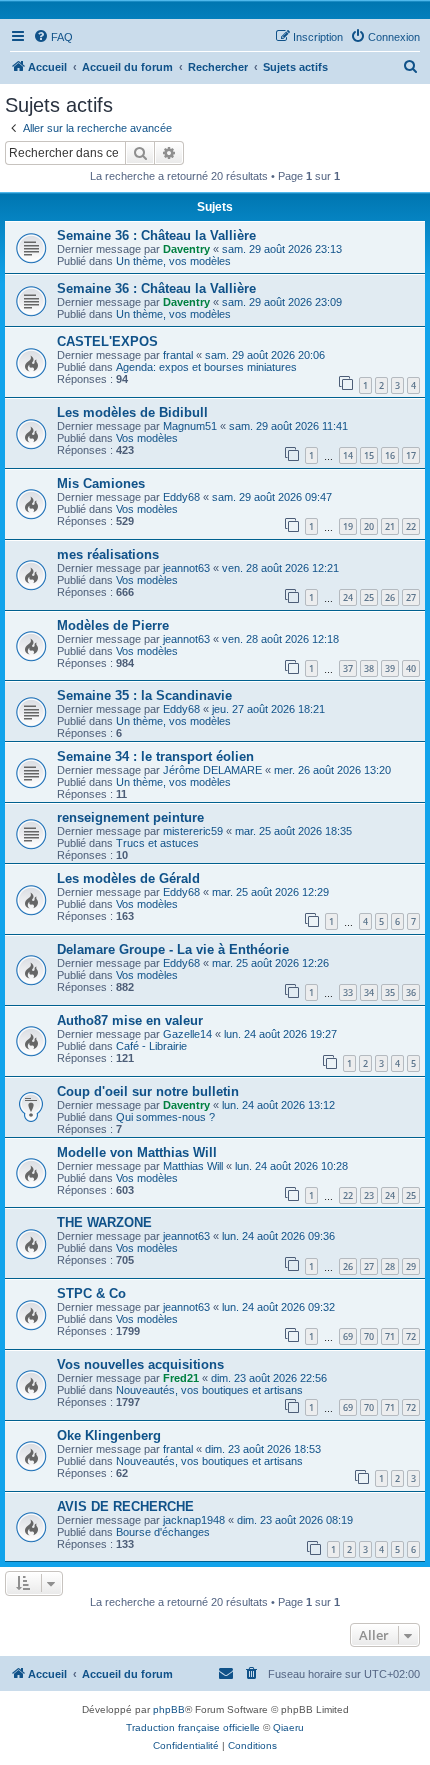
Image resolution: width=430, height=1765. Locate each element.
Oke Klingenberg (109, 1435)
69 (348, 1336)
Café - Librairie (151, 1046)
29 (411, 1266)
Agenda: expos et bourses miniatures (206, 367)
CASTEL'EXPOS (107, 341)
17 (411, 455)
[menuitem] (53, 37)
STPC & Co (91, 1293)
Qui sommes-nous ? (165, 1117)
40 (411, 668)
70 (369, 1336)
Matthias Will (193, 1166)
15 (369, 455)
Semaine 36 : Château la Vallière (156, 235)
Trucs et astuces (157, 843)
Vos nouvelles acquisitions (140, 1364)
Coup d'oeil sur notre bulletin (148, 1091)
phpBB (169, 1709)
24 (348, 597)
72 (411, 1336)
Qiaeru (288, 1727)
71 (390, 1336)
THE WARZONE (104, 1222)
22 (411, 526)
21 (390, 526)
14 (348, 455)
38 (369, 668)
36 (411, 992)
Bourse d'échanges (163, 1532)
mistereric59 (193, 831)
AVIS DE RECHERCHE (125, 1506)
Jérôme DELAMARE (212, 770)
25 (369, 597)
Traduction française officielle (193, 1727)
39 (390, 668)
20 (369, 526)
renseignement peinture (130, 817)
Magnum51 (190, 426)
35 (390, 992)
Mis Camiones (101, 483)
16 (390, 455)
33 (348, 992)
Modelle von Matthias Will (137, 1152)
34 (369, 992)
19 (348, 526)
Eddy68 (181, 497)
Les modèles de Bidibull (132, 412)
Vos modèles (147, 438)
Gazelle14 (187, 1034)
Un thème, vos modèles (173, 261)
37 (348, 668)
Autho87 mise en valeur (130, 1020)
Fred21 (181, 1378)
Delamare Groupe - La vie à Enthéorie (173, 949)
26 (390, 597)
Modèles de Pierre (113, 625)
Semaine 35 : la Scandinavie (144, 695)
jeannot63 (186, 568)
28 (390, 1266)
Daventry (186, 249)
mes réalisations (108, 554)
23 (369, 1195)
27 (411, 597)
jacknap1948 (194, 1520)
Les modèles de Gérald (128, 878)
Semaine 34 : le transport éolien (155, 756)
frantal (178, 355)
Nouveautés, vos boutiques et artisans (209, 1390)
